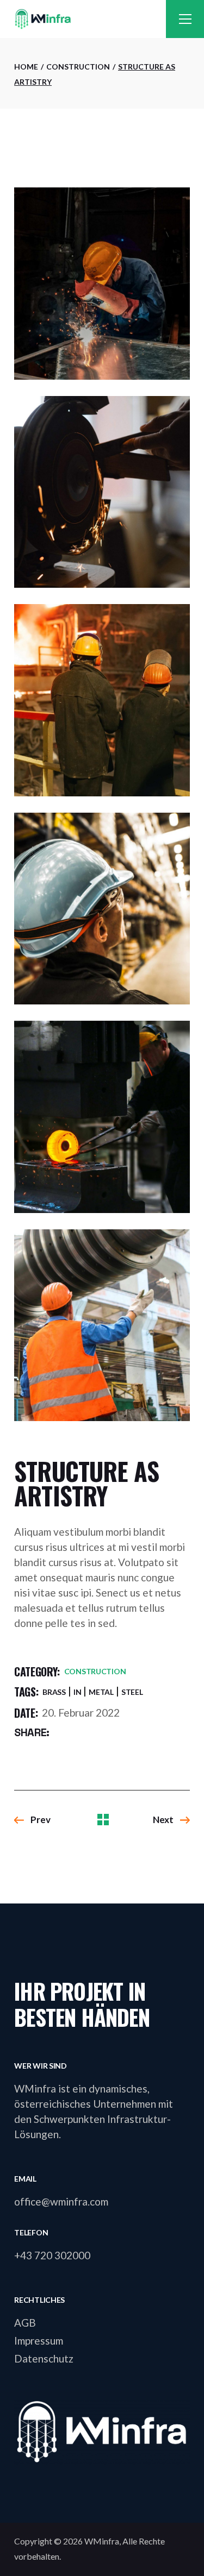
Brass (54, 1692)
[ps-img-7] (102, 909)
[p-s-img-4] (102, 700)
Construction (95, 1671)
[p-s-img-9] (102, 1325)
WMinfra (102, 2541)
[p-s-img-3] (102, 492)
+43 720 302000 (52, 2255)
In (77, 1692)
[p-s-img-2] (102, 284)
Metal (101, 1692)
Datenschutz (44, 2358)
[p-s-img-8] (102, 1117)
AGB (25, 2323)
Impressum (39, 2341)
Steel (132, 1692)
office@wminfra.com (61, 2201)
